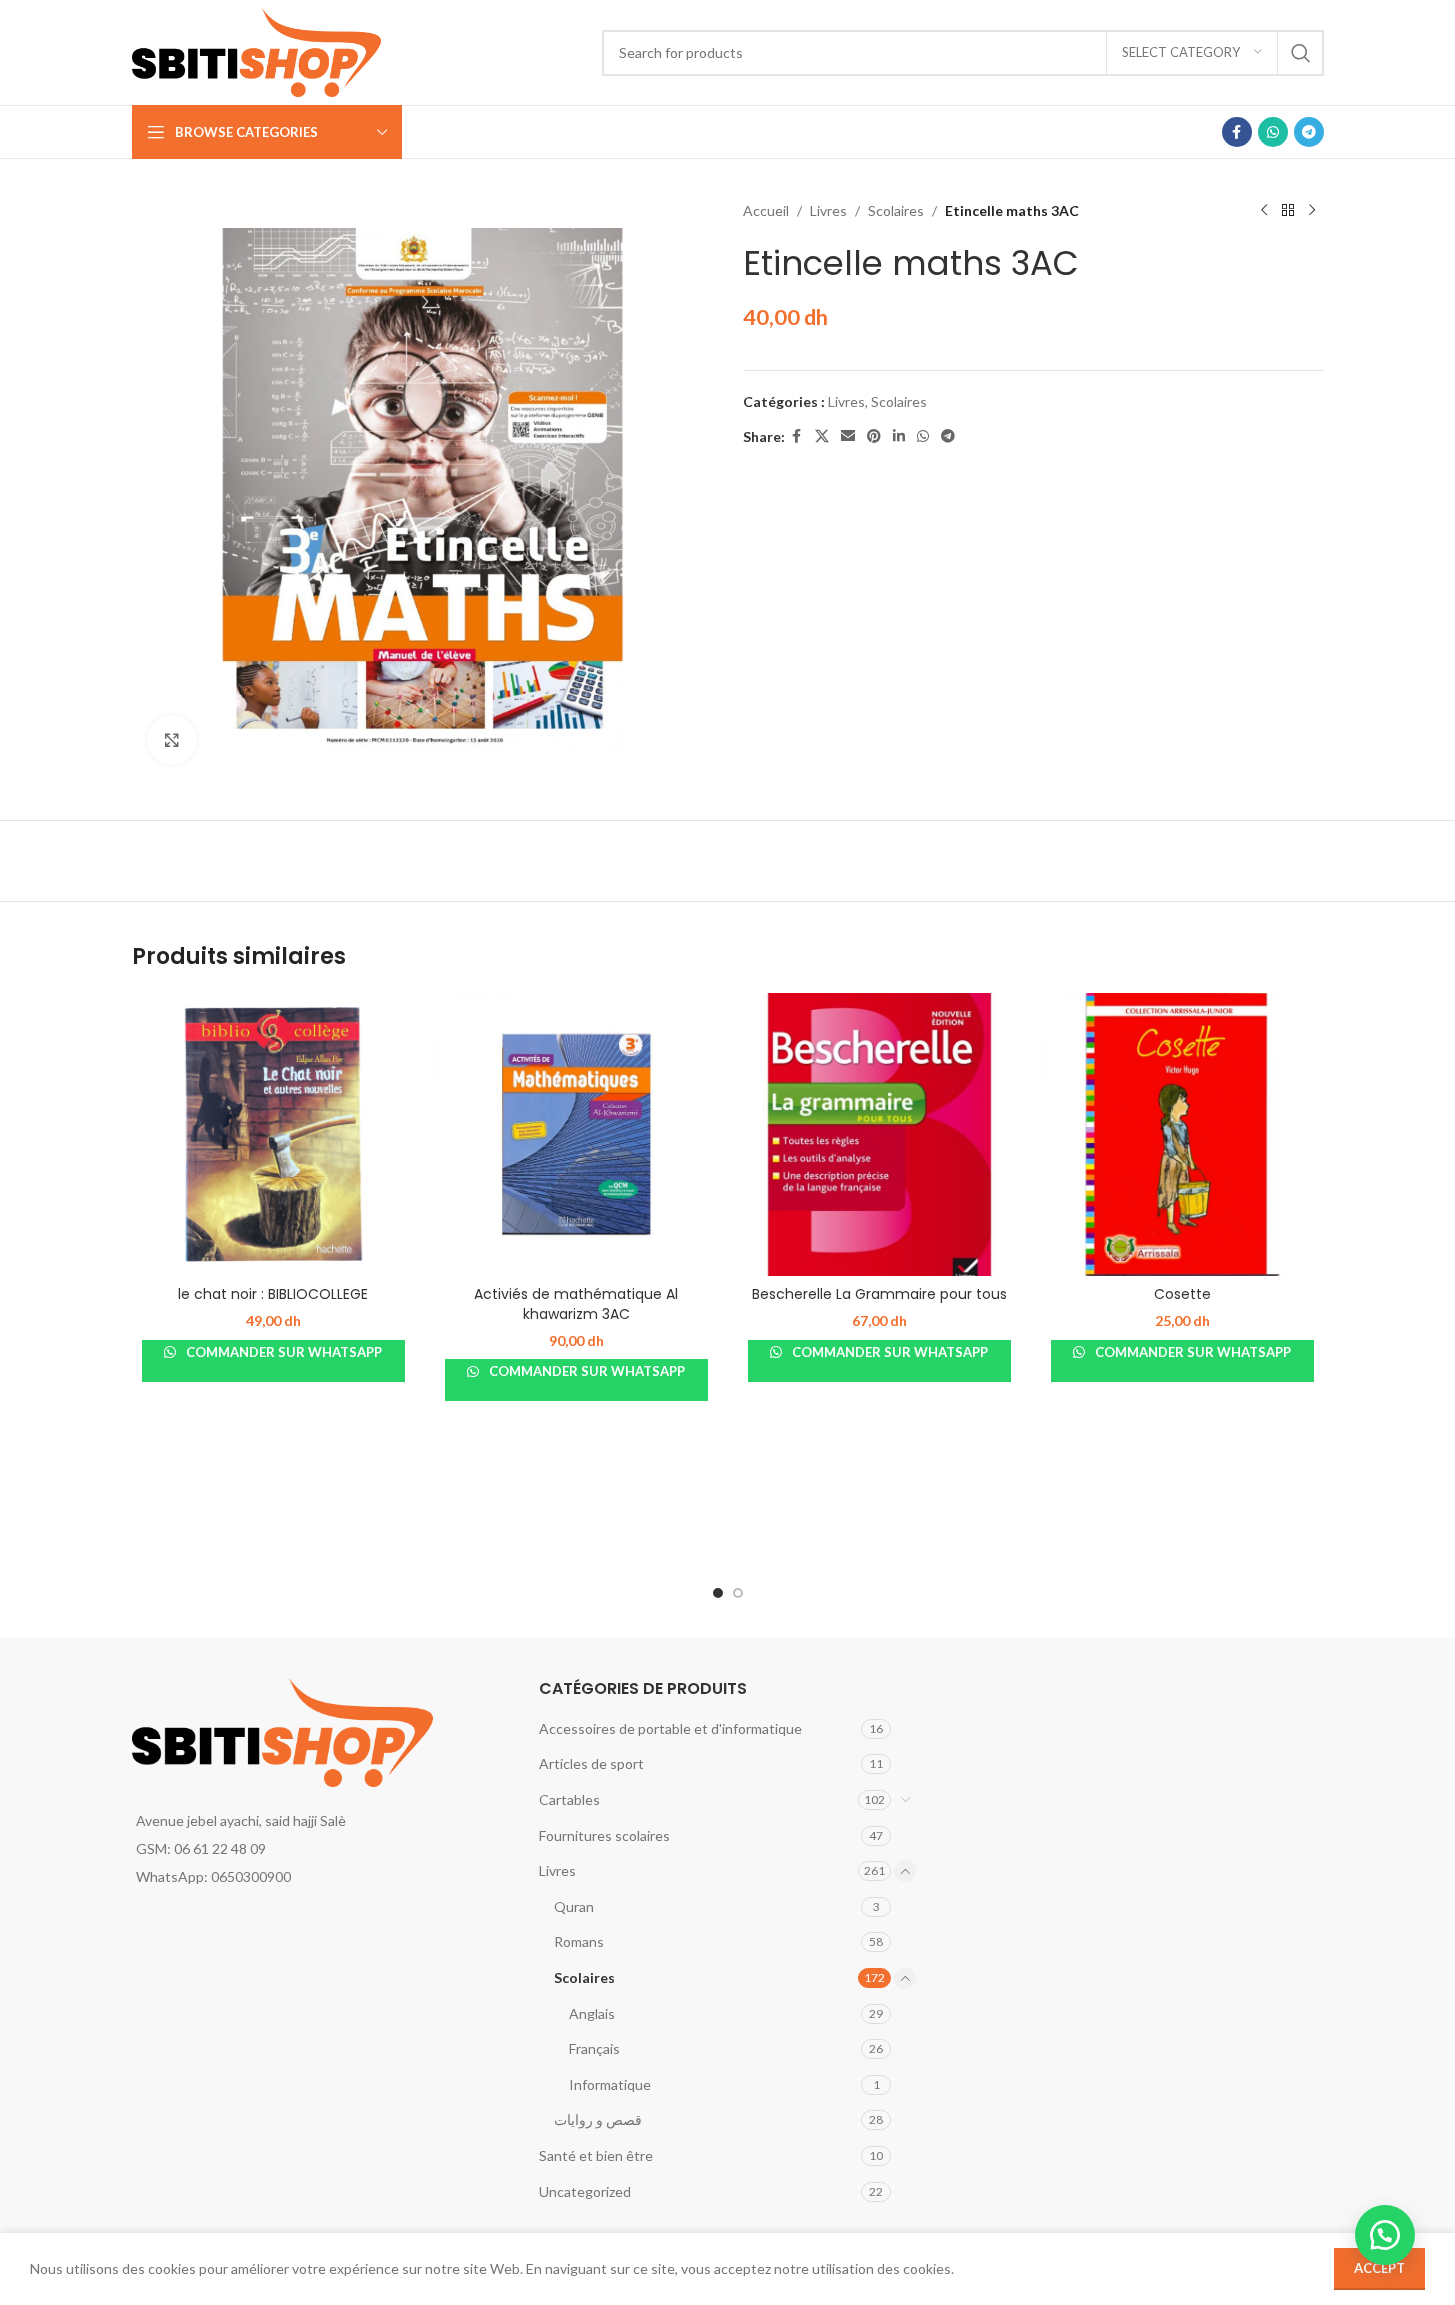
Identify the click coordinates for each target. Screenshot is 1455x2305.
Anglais (592, 2013)
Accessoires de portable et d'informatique (670, 1728)
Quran (574, 1906)
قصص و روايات (598, 2119)
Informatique (610, 2084)
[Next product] (1312, 211)
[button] (1385, 2235)
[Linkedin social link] (899, 436)
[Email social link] (848, 436)
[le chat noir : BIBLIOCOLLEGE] (273, 1134)
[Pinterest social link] (874, 436)
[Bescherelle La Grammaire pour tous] (879, 1134)
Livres (828, 210)
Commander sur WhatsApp (282, 1352)
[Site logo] (257, 50)
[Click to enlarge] (172, 740)
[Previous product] (1264, 211)
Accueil (766, 210)
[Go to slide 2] (738, 1593)
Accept (1379, 2268)
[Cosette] (1182, 1134)
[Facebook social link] (1237, 132)
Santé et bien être (596, 2155)
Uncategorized (585, 2191)
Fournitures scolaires (604, 1835)
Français (594, 2048)
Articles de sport (591, 1763)
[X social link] (822, 436)
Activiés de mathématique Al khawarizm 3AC (576, 1304)
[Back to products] (1288, 211)
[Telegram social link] (1309, 132)
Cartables (569, 1799)
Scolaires (896, 210)
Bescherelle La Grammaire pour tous (879, 1294)
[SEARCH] (1301, 53)
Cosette (1182, 1294)
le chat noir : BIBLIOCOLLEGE (273, 1294)
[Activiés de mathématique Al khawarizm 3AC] (576, 1134)
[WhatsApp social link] (1273, 132)
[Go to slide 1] (718, 1593)
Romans (579, 1941)
